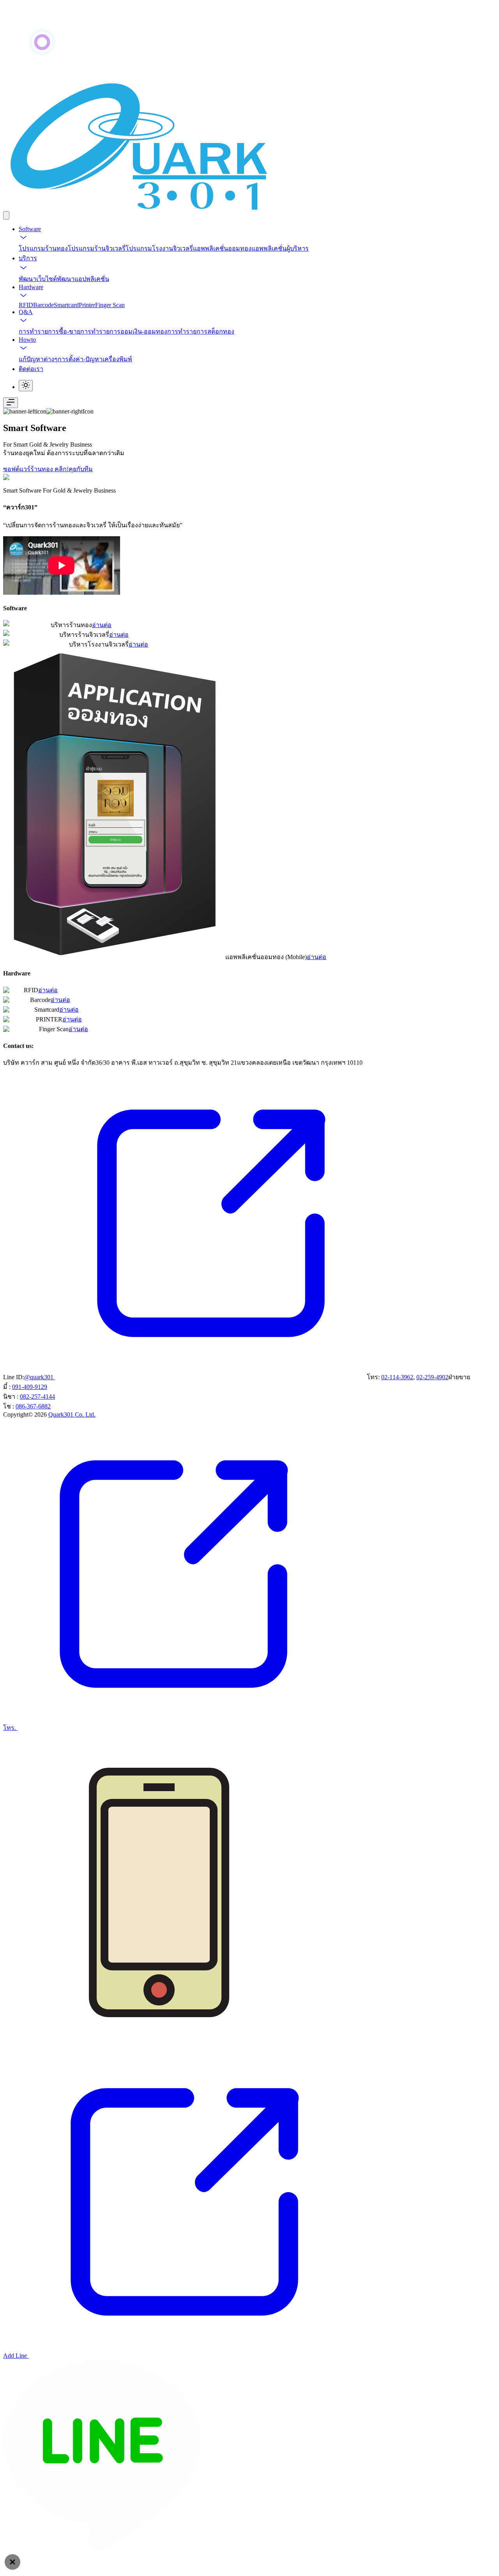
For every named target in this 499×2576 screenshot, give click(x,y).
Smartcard (66, 305)
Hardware (31, 287)
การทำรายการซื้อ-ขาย (50, 331)
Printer (87, 305)
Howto (27, 340)
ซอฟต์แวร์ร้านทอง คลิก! (36, 469)
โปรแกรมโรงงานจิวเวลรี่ (159, 248)
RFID (26, 305)
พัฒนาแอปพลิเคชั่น (83, 279)
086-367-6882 (33, 1406)
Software (30, 229)
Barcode (43, 305)
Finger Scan (110, 305)
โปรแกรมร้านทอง (43, 248)
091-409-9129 (30, 1387)
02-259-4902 (432, 1377)
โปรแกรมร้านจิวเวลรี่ (97, 248)
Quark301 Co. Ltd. (72, 1414)
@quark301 (40, 1377)
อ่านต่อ (102, 625)
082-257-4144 (37, 1397)
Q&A (26, 312)
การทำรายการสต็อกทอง (201, 331)
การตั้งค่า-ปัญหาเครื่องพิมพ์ (95, 359)
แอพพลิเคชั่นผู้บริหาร (280, 248)
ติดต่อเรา (31, 369)
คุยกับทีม (81, 469)
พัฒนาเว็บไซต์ (38, 279)
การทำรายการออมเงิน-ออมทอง (124, 331)
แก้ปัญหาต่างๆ (38, 359)
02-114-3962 (397, 1377)
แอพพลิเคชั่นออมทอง (222, 248)
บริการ (28, 258)
